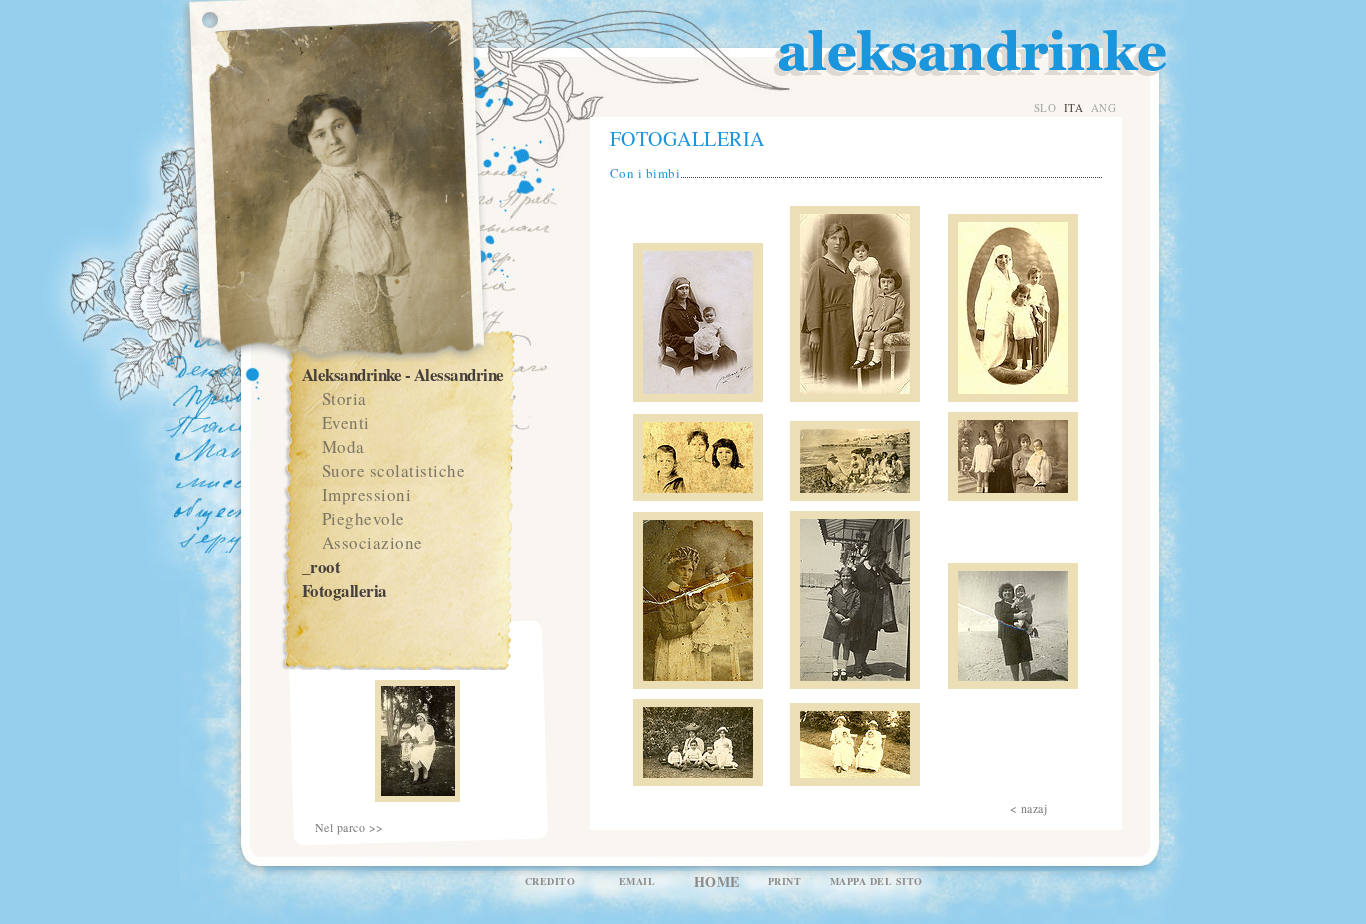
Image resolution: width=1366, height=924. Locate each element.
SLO (1045, 107)
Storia (344, 398)
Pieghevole (363, 518)
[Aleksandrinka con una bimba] (855, 684)
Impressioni (367, 494)
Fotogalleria (344, 590)
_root (321, 566)
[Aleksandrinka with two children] (855, 397)
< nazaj (1029, 808)
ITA (1074, 107)
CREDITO (550, 881)
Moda (343, 446)
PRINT (785, 881)
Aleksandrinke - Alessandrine (403, 374)
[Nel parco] (417, 797)
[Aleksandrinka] (698, 397)
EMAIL (637, 881)
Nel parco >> (349, 827)
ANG (1104, 107)
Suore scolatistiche (394, 470)
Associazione (372, 542)
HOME (717, 881)
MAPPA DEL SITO (876, 881)
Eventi (346, 422)
